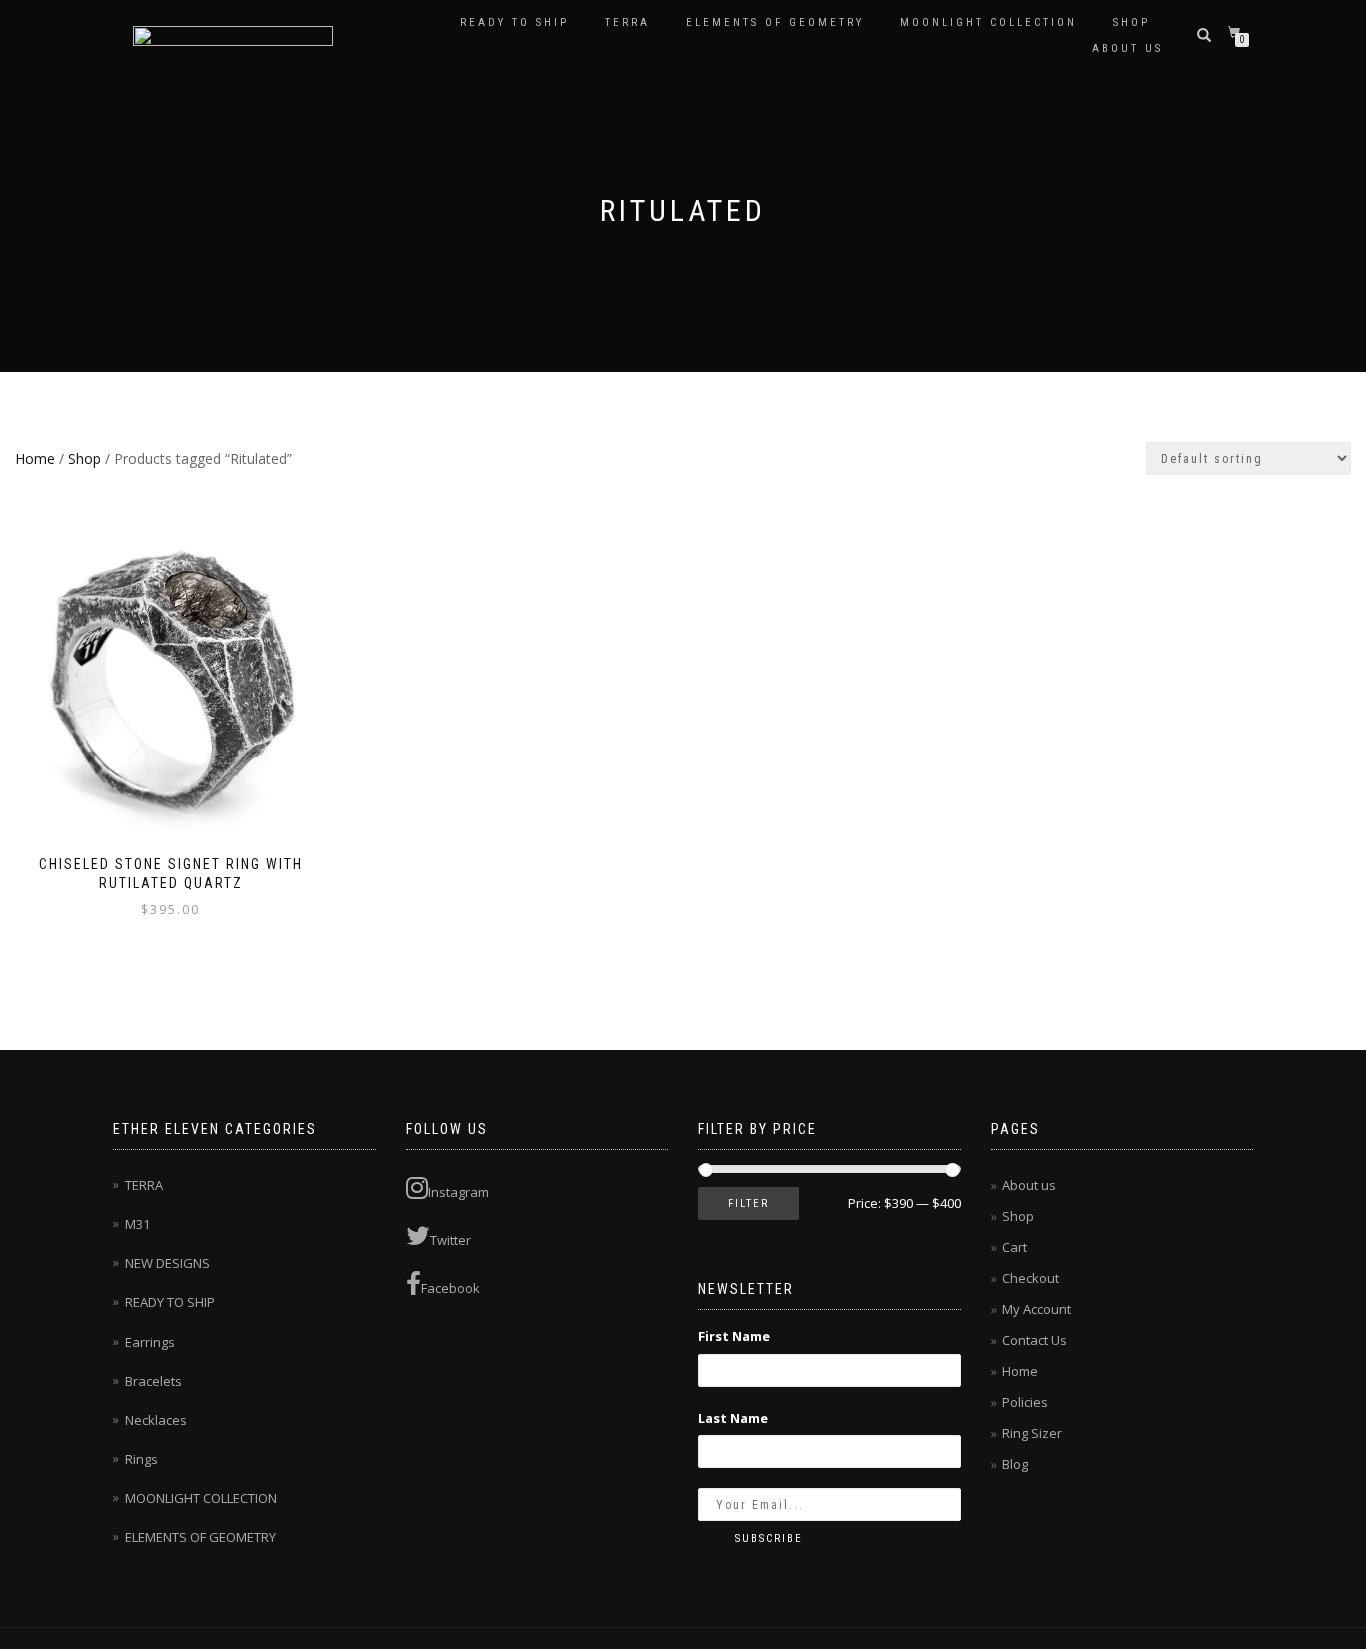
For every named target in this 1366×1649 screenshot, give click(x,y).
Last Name (733, 1418)
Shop (1131, 22)
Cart (1014, 1247)
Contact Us (1034, 1340)
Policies (1025, 1402)
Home (35, 458)
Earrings (150, 1342)
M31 (137, 1224)
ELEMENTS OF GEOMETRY (775, 22)
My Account (1036, 1309)
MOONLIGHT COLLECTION (988, 22)
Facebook (450, 1288)
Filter (748, 1203)
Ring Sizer (1032, 1433)
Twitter (450, 1240)
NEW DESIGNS (167, 1263)
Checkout (1030, 1278)
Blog (1015, 1464)
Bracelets (153, 1381)
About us (1127, 48)
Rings (141, 1459)
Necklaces (156, 1420)
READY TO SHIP (514, 22)
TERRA (627, 22)
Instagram (458, 1192)
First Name (734, 1336)
